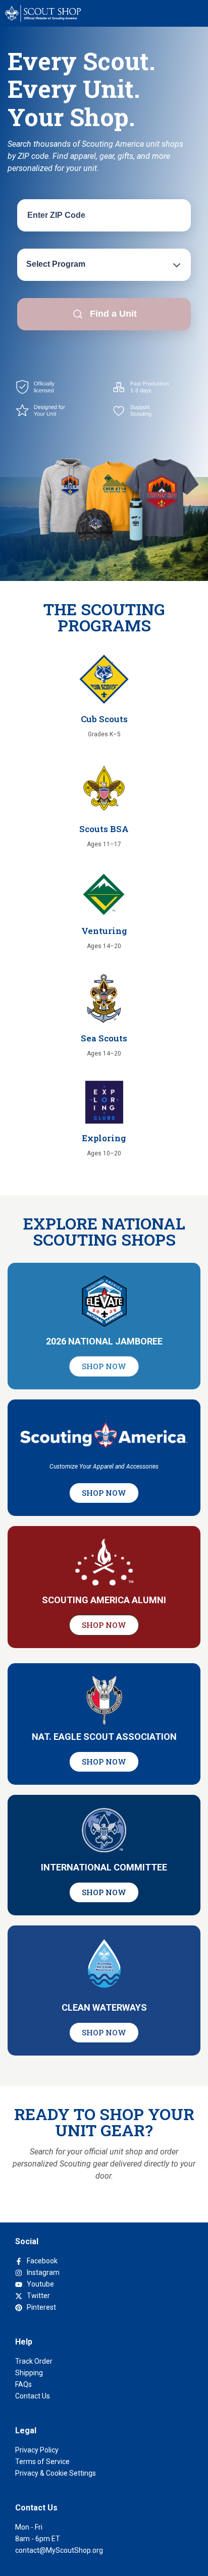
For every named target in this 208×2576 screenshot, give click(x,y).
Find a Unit (113, 314)
